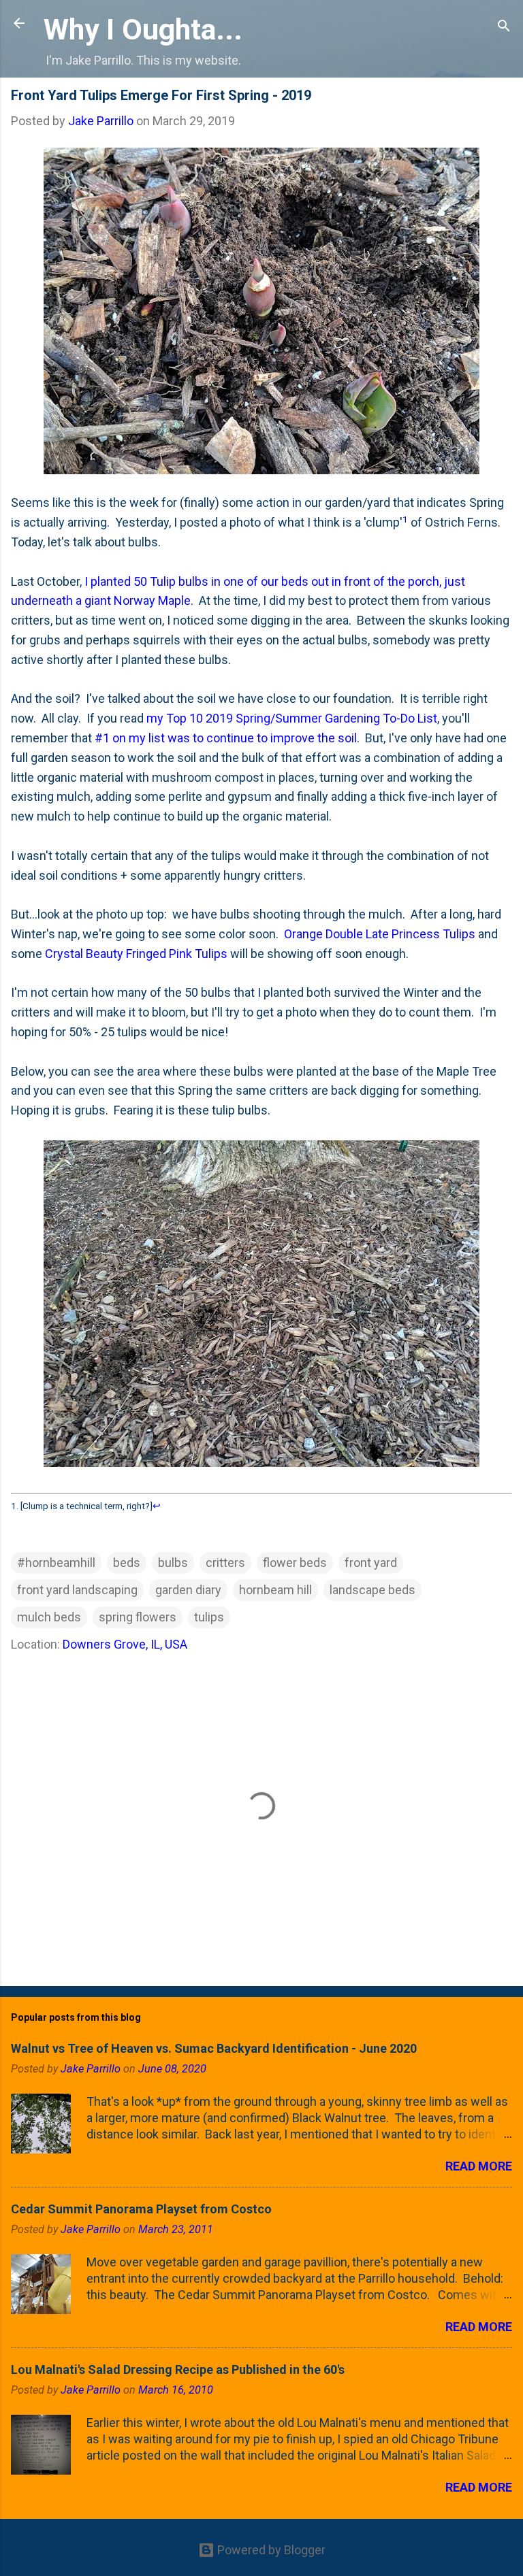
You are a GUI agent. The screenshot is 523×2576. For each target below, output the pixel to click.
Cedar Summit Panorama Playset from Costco (141, 2209)
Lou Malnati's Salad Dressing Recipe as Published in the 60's (178, 2369)
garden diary (188, 1590)
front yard (371, 1563)
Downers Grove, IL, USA (125, 1644)
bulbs (173, 1563)
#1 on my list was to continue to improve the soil (226, 738)
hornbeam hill (275, 1590)
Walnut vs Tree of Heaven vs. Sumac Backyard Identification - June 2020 (214, 2048)
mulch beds (49, 1617)
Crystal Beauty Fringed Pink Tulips (136, 954)
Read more (479, 2166)
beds (127, 1563)
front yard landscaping (77, 1590)
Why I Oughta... (143, 29)
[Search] (504, 28)
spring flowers (138, 1617)
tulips (209, 1617)
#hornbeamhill (56, 1563)
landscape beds (373, 1590)
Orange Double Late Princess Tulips (380, 934)
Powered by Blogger (270, 2550)
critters (225, 1563)
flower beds (295, 1563)
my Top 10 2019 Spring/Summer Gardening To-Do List (292, 718)
